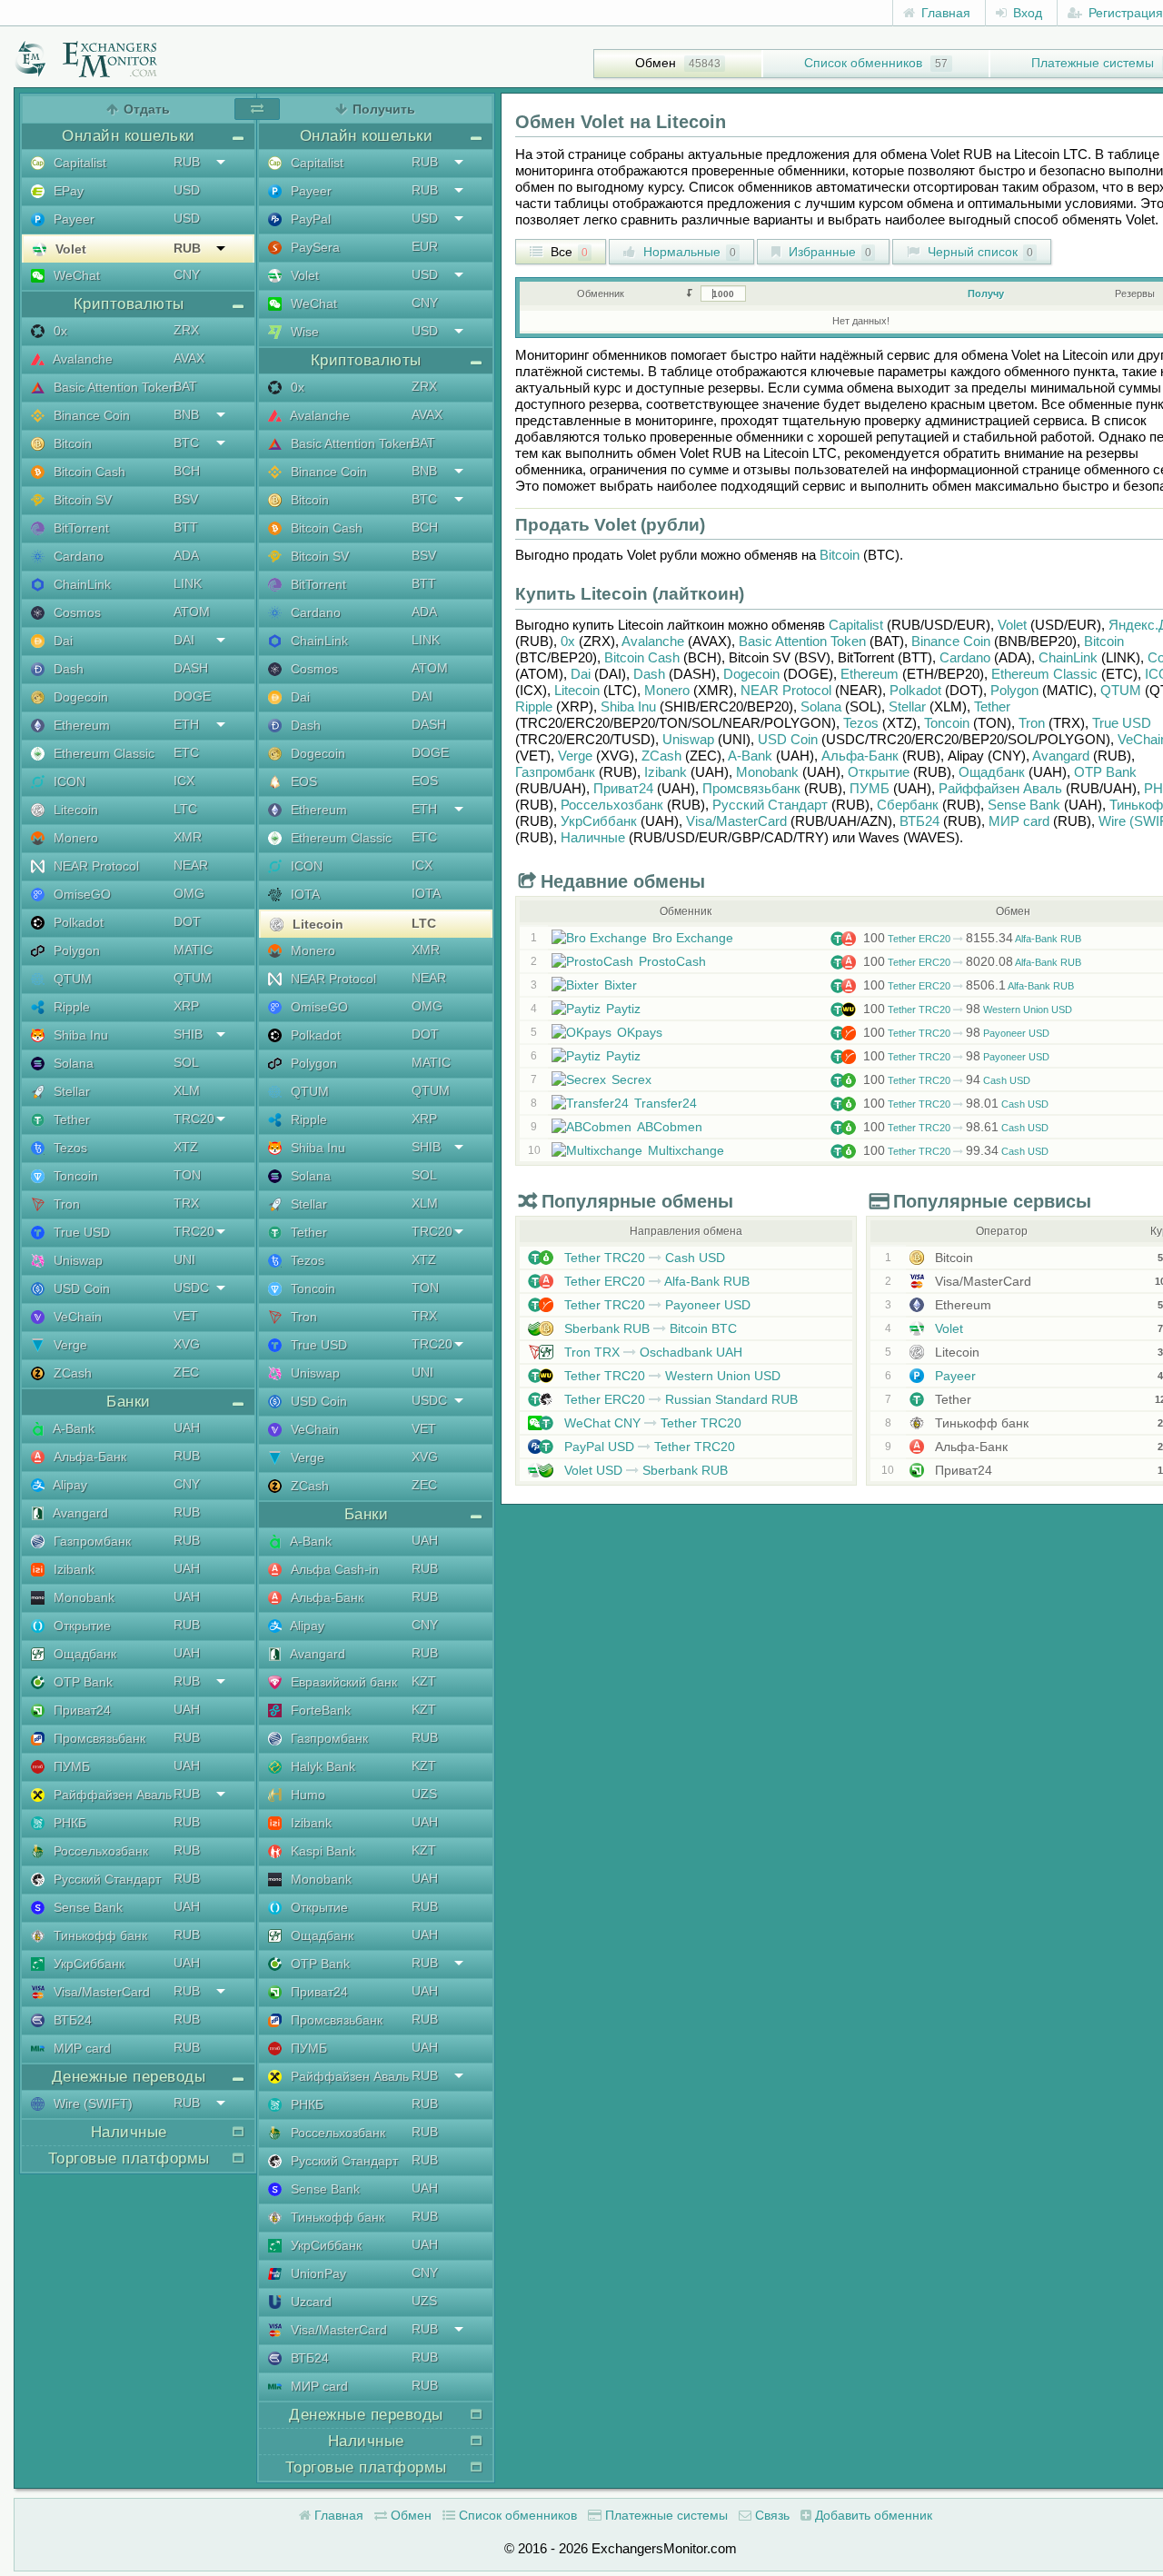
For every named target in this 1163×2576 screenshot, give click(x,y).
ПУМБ (70, 1766)
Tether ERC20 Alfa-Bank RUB (972, 939)
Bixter (621, 985)
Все (567, 252)
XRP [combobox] (186, 1006)
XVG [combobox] (187, 1344)
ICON (68, 781)
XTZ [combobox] (186, 1147)
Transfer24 (666, 1103)
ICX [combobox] (184, 781)
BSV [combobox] (186, 499)
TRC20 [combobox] (194, 1119)
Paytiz (623, 1009)
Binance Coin (90, 415)
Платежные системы (665, 2515)
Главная (944, 13)
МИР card (80, 2048)
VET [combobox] (186, 1316)
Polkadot (77, 922)
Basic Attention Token (113, 387)
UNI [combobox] (184, 1259)
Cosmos (75, 612)
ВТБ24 (71, 2020)
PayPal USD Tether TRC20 (648, 1447)
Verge (69, 1345)
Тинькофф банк (99, 1935)
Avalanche (81, 359)
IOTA (303, 894)
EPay (67, 191)
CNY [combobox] (187, 274)
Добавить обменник (872, 2515)
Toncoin (74, 1176)
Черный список (979, 252)
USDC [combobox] (191, 1288)
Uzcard (309, 2302)
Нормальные (688, 252)
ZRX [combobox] (186, 330)
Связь (770, 2515)
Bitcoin (71, 443)
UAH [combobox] (187, 1427)
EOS (302, 781)
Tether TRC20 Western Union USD (968, 1010)
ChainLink (80, 584)
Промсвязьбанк (98, 1738)
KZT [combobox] (424, 1681)
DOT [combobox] (187, 921)
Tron (65, 1204)
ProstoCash (672, 961)
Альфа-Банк (88, 1457)
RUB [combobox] (187, 162)
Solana (72, 1063)
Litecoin (74, 810)
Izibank (72, 1569)
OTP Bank (81, 1682)
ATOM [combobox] (192, 612)
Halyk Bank (321, 1766)
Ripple (70, 1007)
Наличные (593, 837)
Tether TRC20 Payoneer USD (956, 1033)
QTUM (71, 979)
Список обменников (863, 63)
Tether (70, 1119)
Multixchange (686, 1150)
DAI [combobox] (184, 640)
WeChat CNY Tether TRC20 (651, 1423)
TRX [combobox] (186, 1203)
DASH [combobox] (191, 668)
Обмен (656, 63)
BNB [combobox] (186, 414)
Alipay (69, 1485)
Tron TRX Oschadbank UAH (651, 1352)
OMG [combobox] (189, 893)
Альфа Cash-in (333, 1569)
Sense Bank (86, 1907)
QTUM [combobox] (193, 978)
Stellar (70, 1091)
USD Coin (80, 1288)
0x (59, 331)
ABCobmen (670, 1127)
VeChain (76, 1317)
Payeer (72, 219)
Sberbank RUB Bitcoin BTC (649, 1328)
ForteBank (319, 1710)
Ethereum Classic (102, 753)
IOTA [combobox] (426, 893)
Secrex (631, 1079)
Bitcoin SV (81, 500)
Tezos (69, 1148)
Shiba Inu (79, 1035)
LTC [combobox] (185, 809)
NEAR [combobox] (191, 865)
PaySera (313, 247)
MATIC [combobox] (193, 950)
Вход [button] (1026, 13)
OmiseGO (80, 894)
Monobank (82, 1597)
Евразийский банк (342, 1682)
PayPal (309, 219)
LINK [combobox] (188, 583)
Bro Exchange (693, 938)
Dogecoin (79, 697)
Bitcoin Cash (88, 472)
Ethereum (80, 725)
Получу (986, 293)
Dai (61, 641)
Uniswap (76, 1260)
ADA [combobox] (186, 555)
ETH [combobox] (186, 724)
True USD (80, 1232)
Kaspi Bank (321, 1851)
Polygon (75, 950)
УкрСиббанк (87, 1964)
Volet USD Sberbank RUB (644, 1470)
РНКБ (68, 1823)
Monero (74, 838)
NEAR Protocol (94, 866)
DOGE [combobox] (192, 696)
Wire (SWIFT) (91, 2104)
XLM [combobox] (187, 1090)
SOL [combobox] (186, 1062)
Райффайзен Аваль (111, 1795)
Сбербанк (908, 805)
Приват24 (80, 1710)
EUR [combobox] (425, 246)
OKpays (640, 1032)
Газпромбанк (90, 1541)
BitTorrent (80, 528)
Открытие (80, 1626)
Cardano (77, 556)
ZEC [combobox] (186, 1372)
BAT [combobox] (185, 386)
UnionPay (317, 2273)
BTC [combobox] (186, 443)
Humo (306, 1795)
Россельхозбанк (99, 1851)
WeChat (75, 275)
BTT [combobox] (186, 527)
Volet (69, 249)
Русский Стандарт (105, 1879)
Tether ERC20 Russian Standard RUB (679, 1399)
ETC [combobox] (186, 752)
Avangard (79, 1513)
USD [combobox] (187, 190)
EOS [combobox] (425, 781)
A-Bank (72, 1428)
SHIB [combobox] (188, 1034)
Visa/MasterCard (100, 1992)
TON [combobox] (187, 1175)
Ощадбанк (83, 1654)
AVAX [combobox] (189, 358)
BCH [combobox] (187, 471)
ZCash (71, 1373)
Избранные (828, 252)
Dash (67, 669)
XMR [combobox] (188, 837)
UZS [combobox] (424, 1794)
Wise (303, 332)
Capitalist (78, 163)
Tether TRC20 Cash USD (947, 1080)
